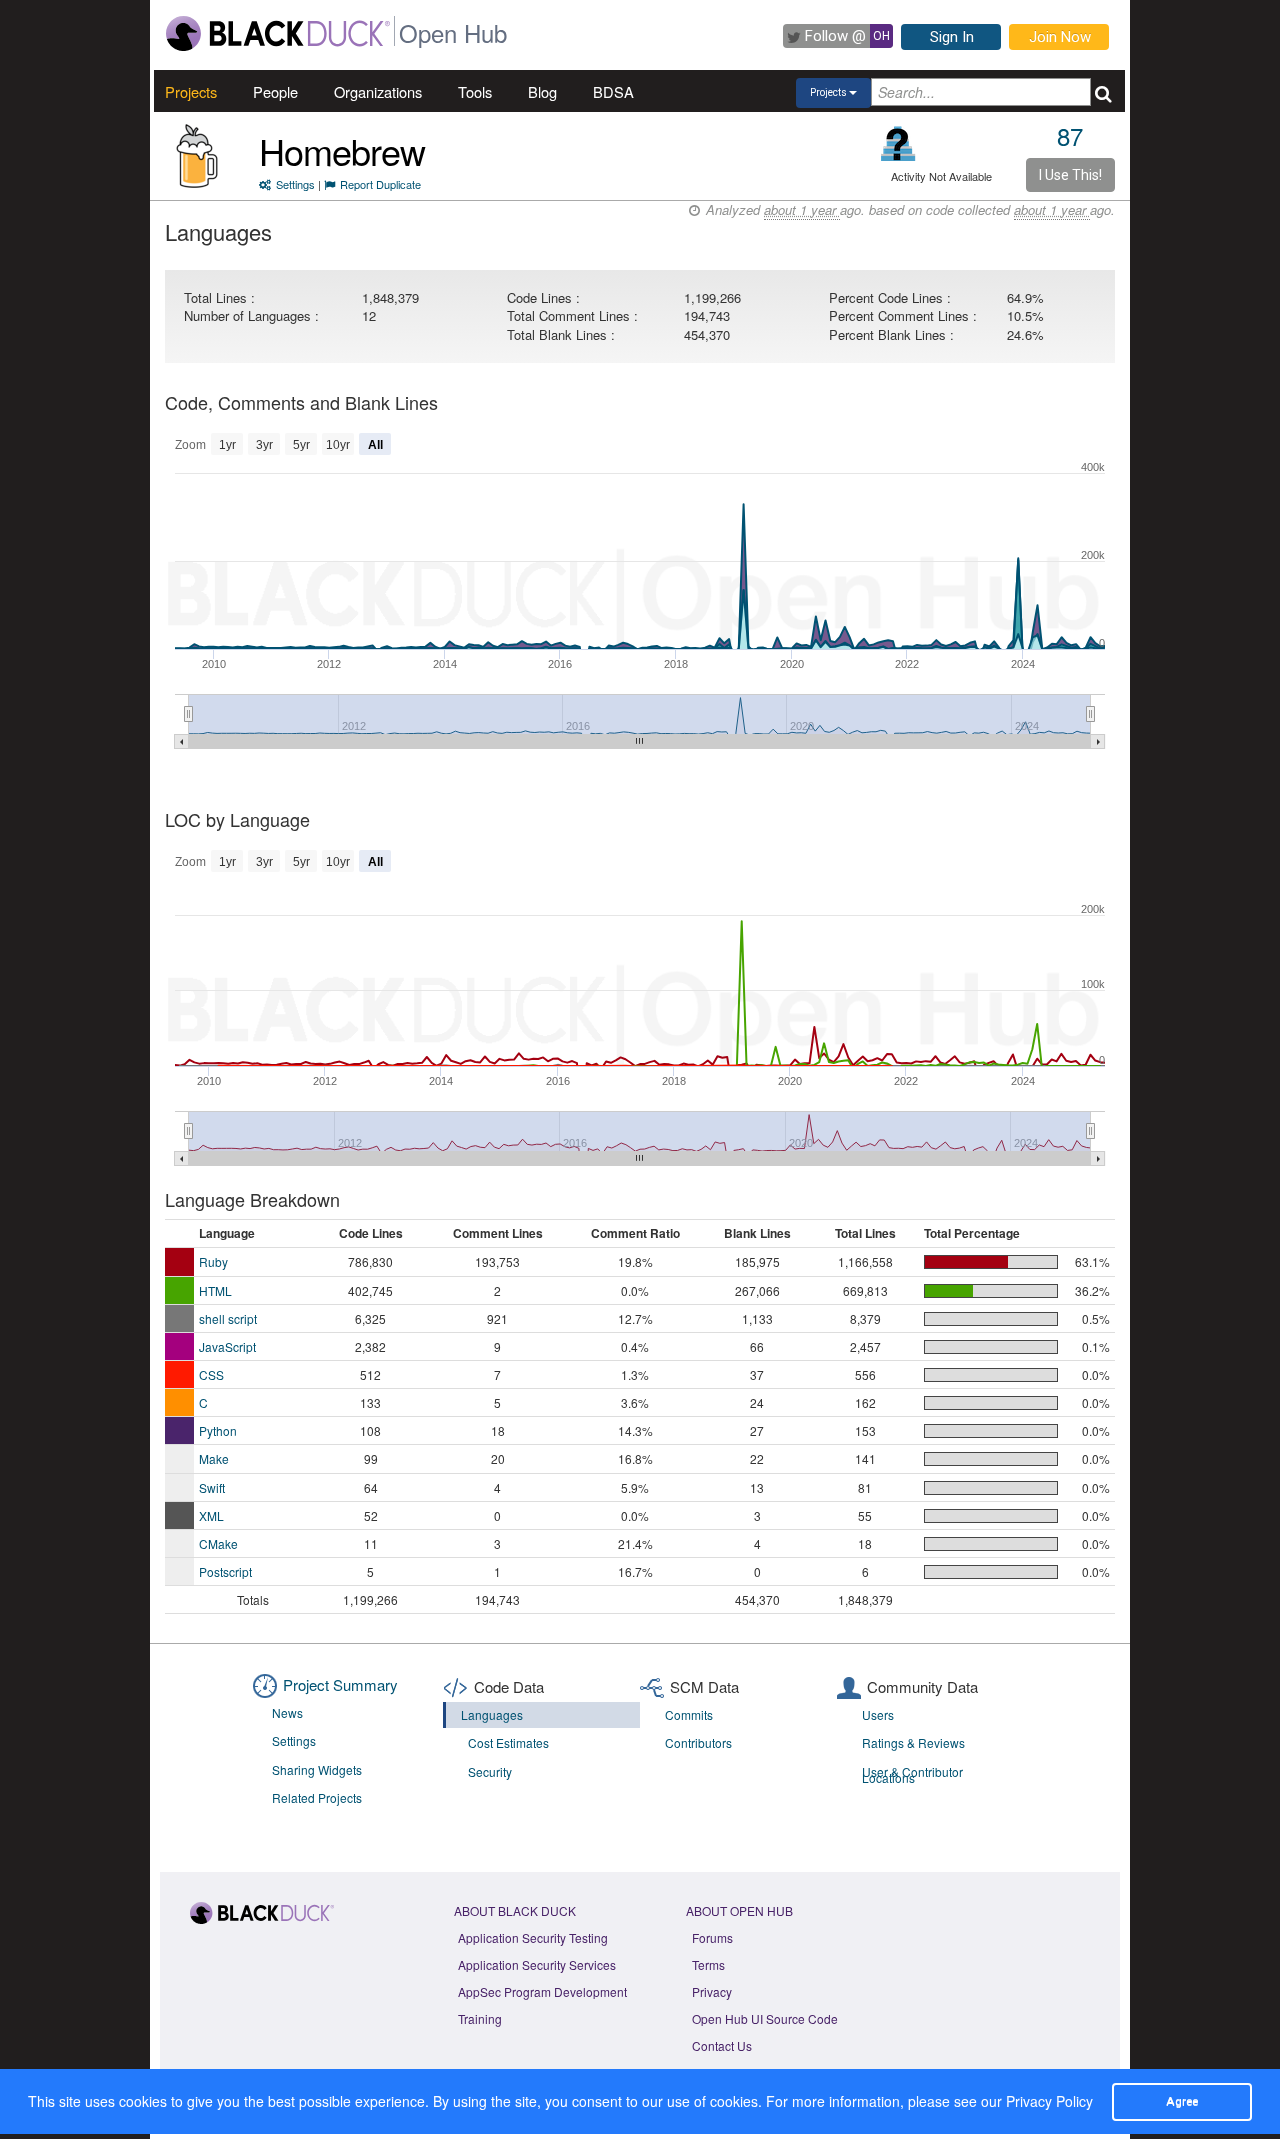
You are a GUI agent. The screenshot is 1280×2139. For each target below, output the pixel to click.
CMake (218, 1543)
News (287, 1712)
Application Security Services (537, 1964)
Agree (1182, 2101)
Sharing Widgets (317, 1769)
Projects (191, 91)
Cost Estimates (508, 1742)
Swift (212, 1487)
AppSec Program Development (542, 1991)
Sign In (952, 37)
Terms (708, 1964)
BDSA (613, 91)
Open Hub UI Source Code (765, 2018)
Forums (712, 1937)
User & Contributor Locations (912, 1775)
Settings (295, 184)
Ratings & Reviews (913, 1742)
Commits (689, 1714)
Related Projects (317, 1797)
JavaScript (227, 1346)
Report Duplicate (380, 184)
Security (490, 1771)
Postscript (225, 1571)
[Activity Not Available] (898, 143)
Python (218, 1430)
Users (878, 1714)
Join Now (1060, 37)
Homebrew (342, 150)
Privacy (712, 1991)
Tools (475, 91)
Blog (542, 91)
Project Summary (340, 1684)
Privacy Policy (1049, 2101)
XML (211, 1515)
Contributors (698, 1742)
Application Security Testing (533, 1937)
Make (214, 1458)
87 (1070, 135)
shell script (228, 1318)
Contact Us (722, 2045)
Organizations (378, 91)
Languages (492, 1714)
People (275, 91)
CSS (211, 1374)
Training (480, 2018)
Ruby (213, 1261)
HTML (215, 1290)
